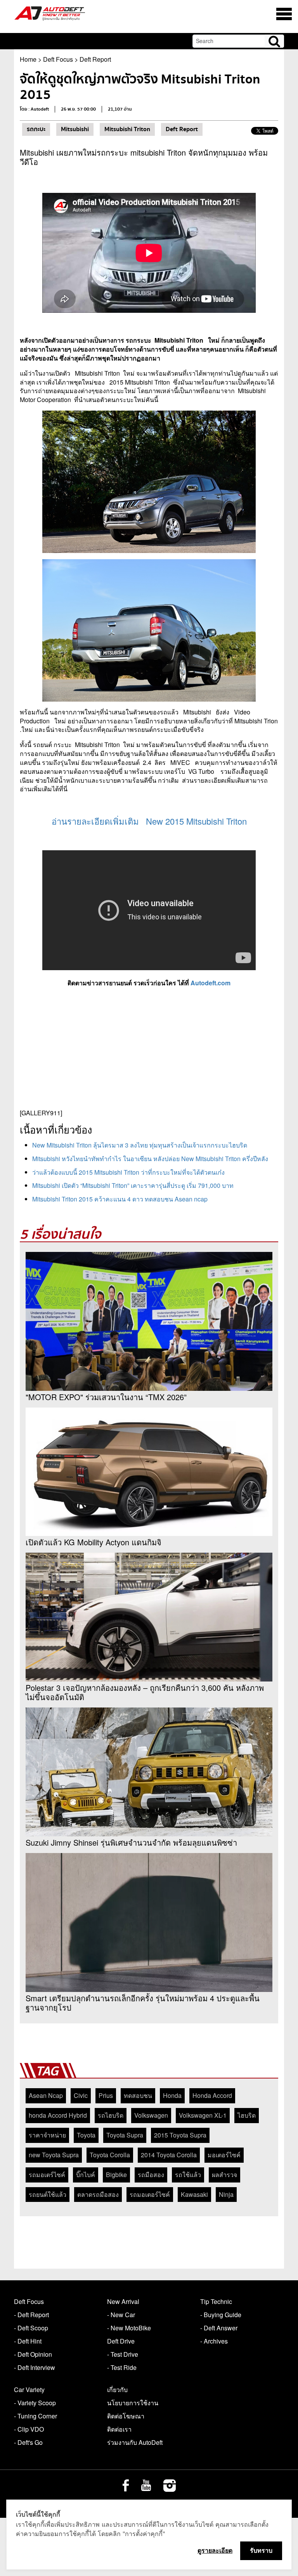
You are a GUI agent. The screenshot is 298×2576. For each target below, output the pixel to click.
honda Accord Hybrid (58, 2115)
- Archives (214, 2341)
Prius (106, 2095)
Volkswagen (151, 2115)
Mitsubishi (75, 129)
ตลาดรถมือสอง (98, 2194)
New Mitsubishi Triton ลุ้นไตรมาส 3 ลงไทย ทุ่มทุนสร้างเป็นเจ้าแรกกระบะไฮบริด (140, 1145)
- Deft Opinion (33, 2354)
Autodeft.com (211, 983)
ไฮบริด (247, 2115)
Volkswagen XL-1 (203, 2115)
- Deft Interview (35, 2367)
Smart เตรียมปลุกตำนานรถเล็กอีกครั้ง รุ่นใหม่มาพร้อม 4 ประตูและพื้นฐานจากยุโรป (143, 2003)
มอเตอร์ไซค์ (224, 2155)
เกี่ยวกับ (117, 2390)
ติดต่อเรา (119, 2429)
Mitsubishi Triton (127, 129)
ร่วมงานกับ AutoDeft (135, 2442)
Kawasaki (194, 2194)
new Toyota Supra (54, 2155)
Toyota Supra (125, 2135)
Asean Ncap (46, 2095)
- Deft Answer (219, 2328)
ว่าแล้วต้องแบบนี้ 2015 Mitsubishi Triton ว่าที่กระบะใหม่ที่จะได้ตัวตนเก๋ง (128, 1172)
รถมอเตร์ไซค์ (47, 2175)
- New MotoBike (129, 2328)
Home (28, 59)
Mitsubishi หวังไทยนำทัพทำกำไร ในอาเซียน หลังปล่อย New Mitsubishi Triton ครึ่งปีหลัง (150, 1159)
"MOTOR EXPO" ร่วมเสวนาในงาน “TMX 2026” (106, 1397)
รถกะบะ (36, 129)
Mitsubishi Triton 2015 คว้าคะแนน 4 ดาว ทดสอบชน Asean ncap (120, 1199)
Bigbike (116, 2175)
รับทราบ (261, 2550)
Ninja (226, 2194)
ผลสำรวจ (224, 2175)
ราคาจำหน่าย (47, 2135)
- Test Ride (122, 2367)
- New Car (121, 2315)
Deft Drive (121, 2341)
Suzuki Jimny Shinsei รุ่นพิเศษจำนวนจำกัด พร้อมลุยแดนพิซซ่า (131, 1843)
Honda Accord (212, 2095)
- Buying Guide (221, 2315)
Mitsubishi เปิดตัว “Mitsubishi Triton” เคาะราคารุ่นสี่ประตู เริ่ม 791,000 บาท (133, 1185)
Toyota (86, 2135)
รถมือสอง (151, 2175)
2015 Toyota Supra (180, 2135)
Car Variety (29, 2390)
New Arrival (123, 2301)
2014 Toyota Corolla (169, 2155)
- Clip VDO (29, 2429)
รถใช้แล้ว (188, 2175)
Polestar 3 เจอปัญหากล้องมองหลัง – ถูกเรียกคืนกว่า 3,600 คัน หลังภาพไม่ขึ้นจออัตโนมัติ (145, 1692)
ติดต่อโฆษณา (126, 2416)
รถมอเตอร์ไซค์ (150, 2194)
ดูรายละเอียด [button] (215, 2550)
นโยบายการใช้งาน (133, 2403)
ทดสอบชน (138, 2095)
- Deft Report (31, 2315)
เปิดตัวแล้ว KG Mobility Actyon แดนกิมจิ (94, 1542)
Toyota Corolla (110, 2155)
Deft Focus (58, 59)
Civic (81, 2095)
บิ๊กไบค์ (86, 2175)
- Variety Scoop (35, 2403)
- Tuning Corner (36, 2416)
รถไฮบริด (111, 2115)
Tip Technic (216, 2301)
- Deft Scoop (31, 2328)
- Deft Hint (28, 2341)
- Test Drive (123, 2354)
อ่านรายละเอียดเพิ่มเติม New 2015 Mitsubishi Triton (149, 821)
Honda (172, 2095)
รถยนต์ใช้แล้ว (48, 2194)
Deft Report (95, 59)
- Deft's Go (28, 2442)
